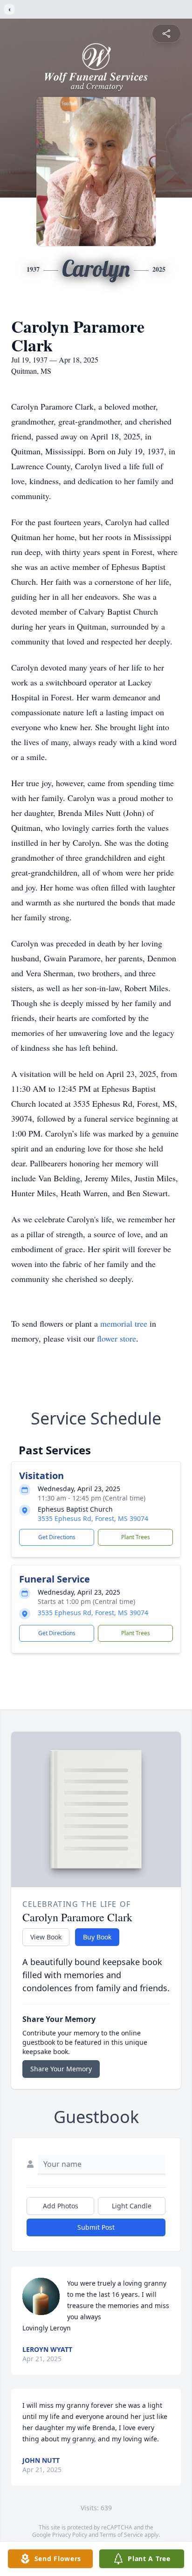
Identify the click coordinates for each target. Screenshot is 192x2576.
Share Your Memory (61, 2069)
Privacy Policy (70, 2535)
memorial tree (124, 1323)
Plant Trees (136, 1537)
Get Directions (57, 1537)
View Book (46, 1937)
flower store (117, 1338)
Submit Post (96, 2227)
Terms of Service (121, 2535)
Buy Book (97, 1937)
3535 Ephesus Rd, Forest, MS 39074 (93, 1518)
